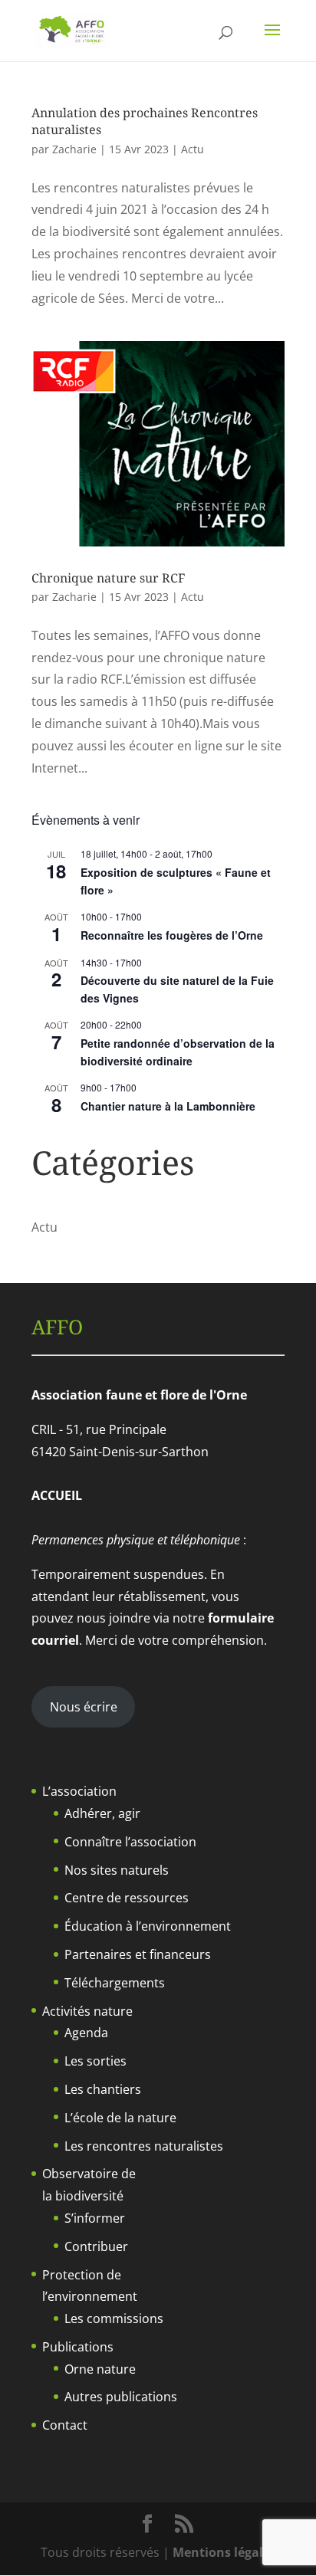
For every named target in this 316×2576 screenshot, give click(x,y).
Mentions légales (224, 2552)
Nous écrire (84, 1707)
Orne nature (100, 2369)
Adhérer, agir (102, 1813)
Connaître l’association (130, 1842)
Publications (78, 2347)
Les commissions (114, 2318)
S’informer (95, 2218)
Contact (65, 2425)
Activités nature (87, 2011)
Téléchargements (115, 1983)
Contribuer (96, 2246)
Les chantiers (103, 2089)
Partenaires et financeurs (138, 1954)
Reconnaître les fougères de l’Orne (172, 935)
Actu (193, 149)
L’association (79, 1791)
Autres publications (121, 2397)
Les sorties (95, 2061)
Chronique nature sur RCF (108, 578)
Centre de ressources (127, 1898)
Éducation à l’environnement (148, 1926)
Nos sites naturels (117, 1870)
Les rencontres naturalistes (144, 2146)
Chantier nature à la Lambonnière (168, 1106)
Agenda (86, 2033)
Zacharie (74, 149)
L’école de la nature (120, 2118)
